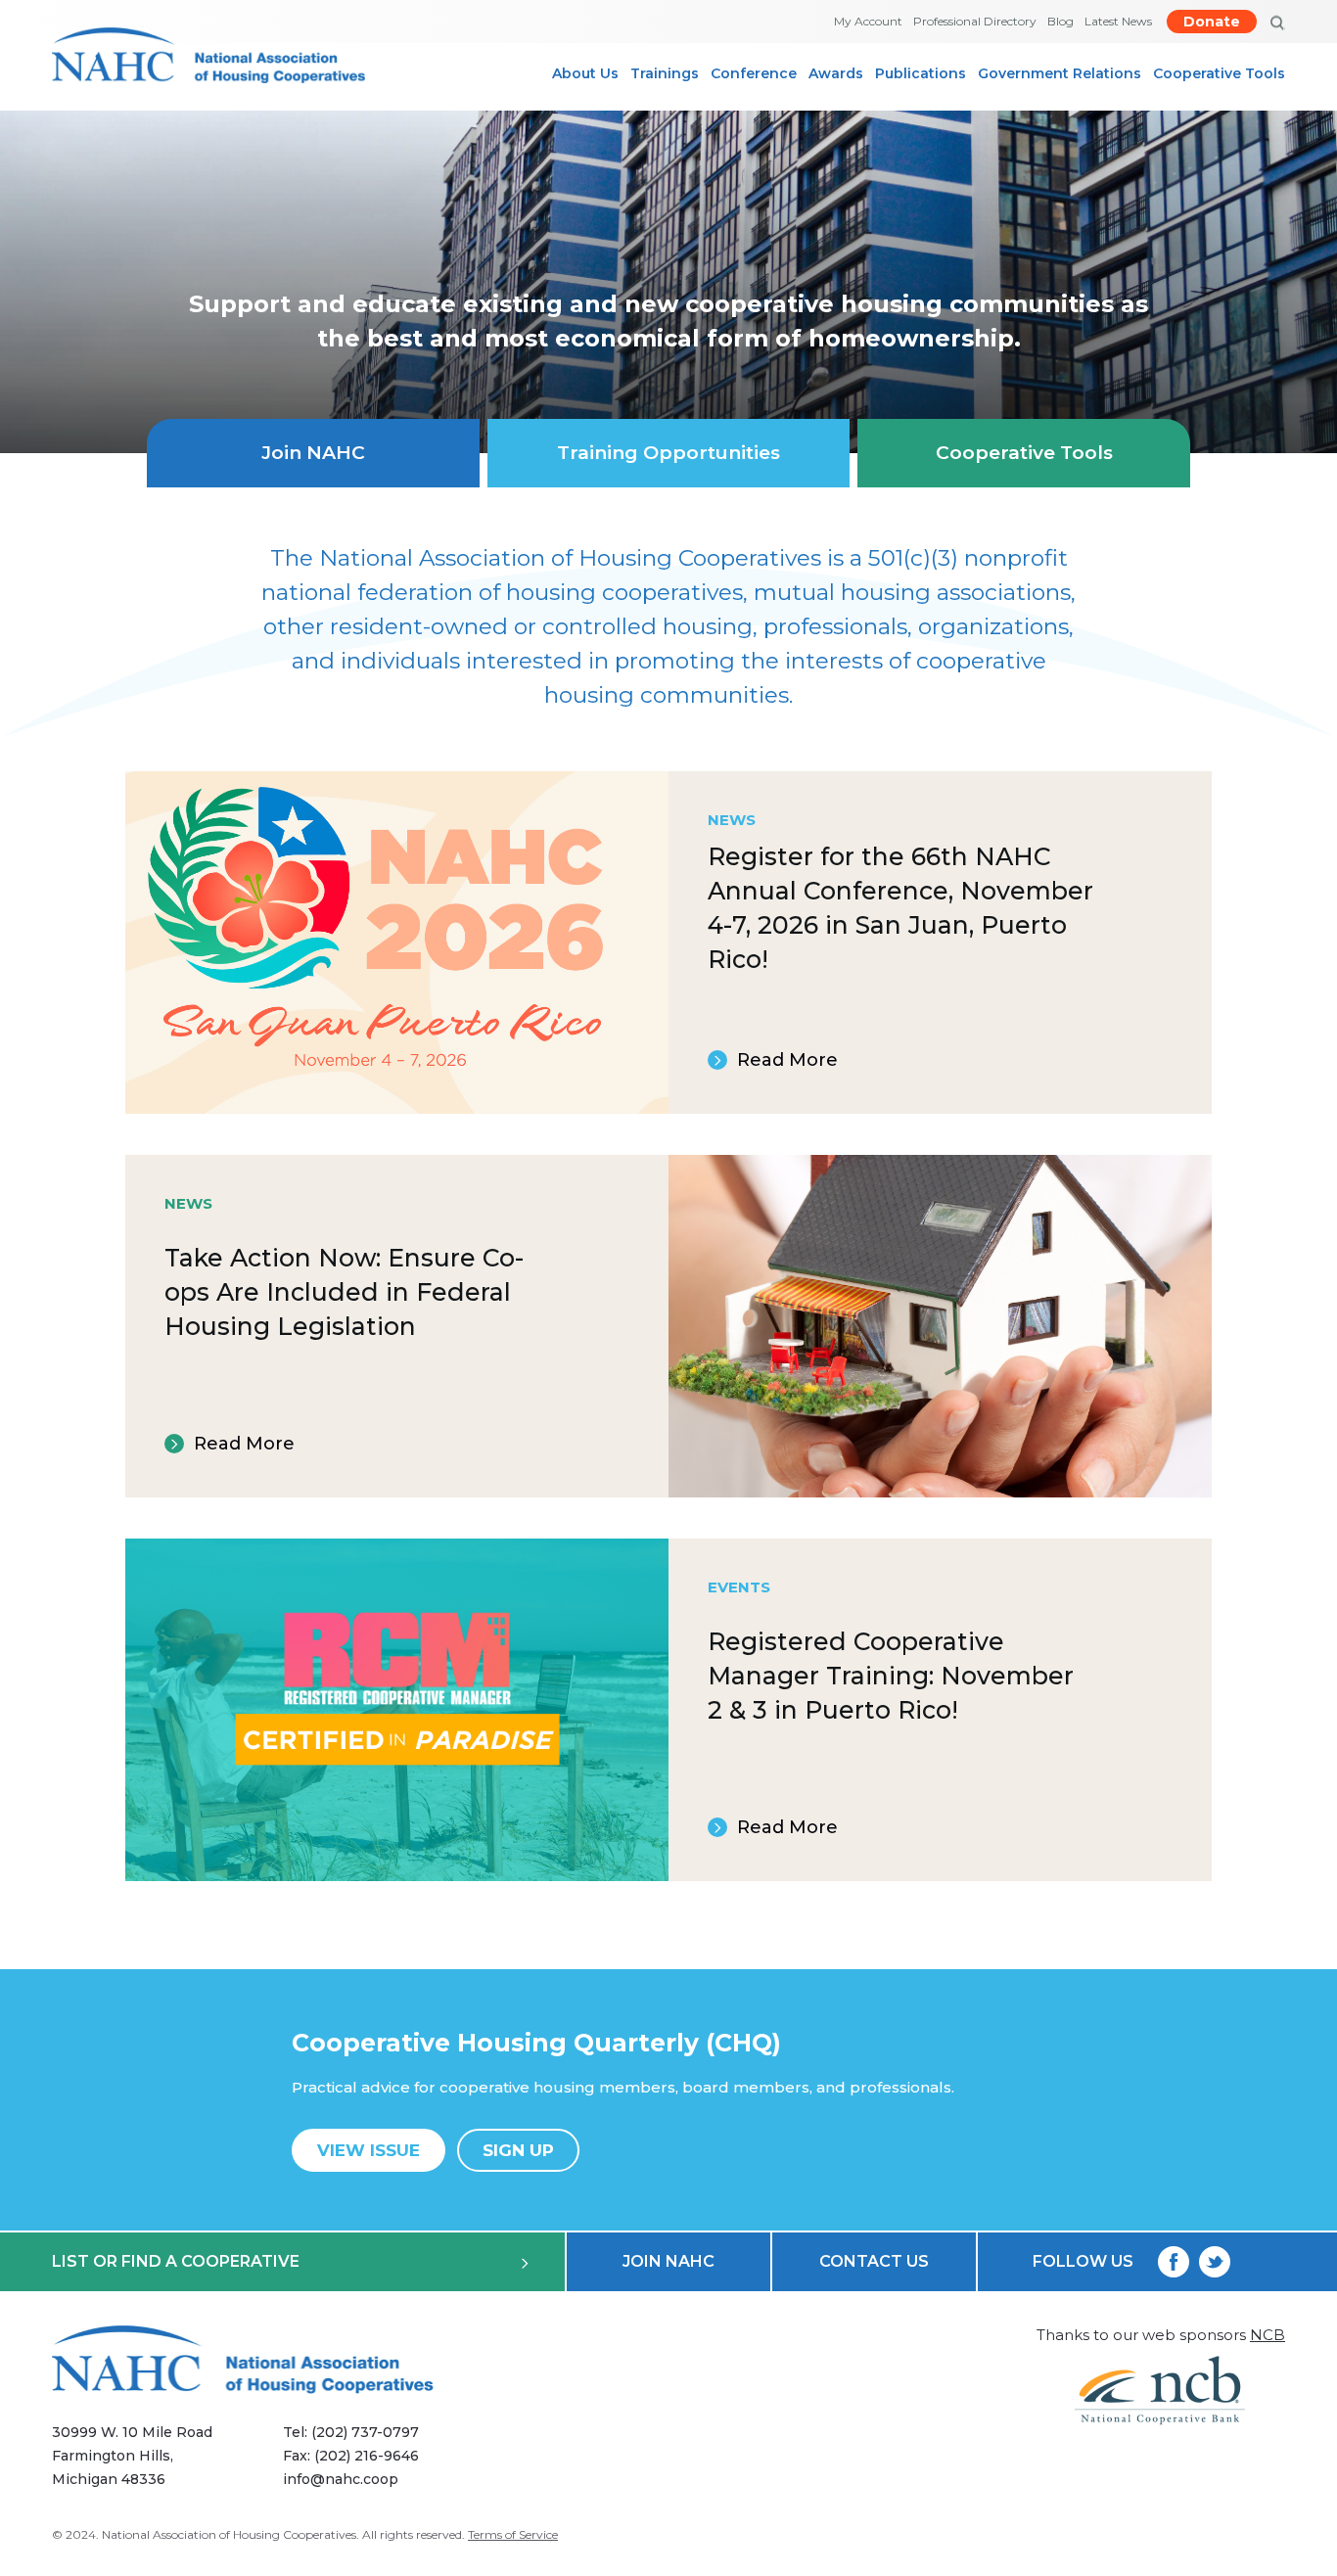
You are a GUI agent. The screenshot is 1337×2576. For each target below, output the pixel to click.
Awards (836, 73)
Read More (787, 1060)
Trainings (665, 73)
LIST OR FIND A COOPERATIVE (176, 2261)
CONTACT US (874, 2261)
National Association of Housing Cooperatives (229, 2534)
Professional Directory (975, 21)
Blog (1060, 21)
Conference (754, 73)
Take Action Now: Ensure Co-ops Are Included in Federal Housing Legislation (344, 1292)
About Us (585, 73)
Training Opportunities (668, 453)
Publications (921, 73)
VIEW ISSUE (369, 2150)
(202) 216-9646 (367, 2456)
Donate (1212, 22)
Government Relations (1060, 73)
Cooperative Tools (1219, 73)
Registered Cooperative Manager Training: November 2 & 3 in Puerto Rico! (891, 1676)
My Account (868, 21)
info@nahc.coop (341, 2479)
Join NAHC (313, 453)
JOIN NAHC (668, 2261)
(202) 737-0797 (365, 2432)
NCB (1268, 2335)
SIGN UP (518, 2150)
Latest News (1118, 21)
